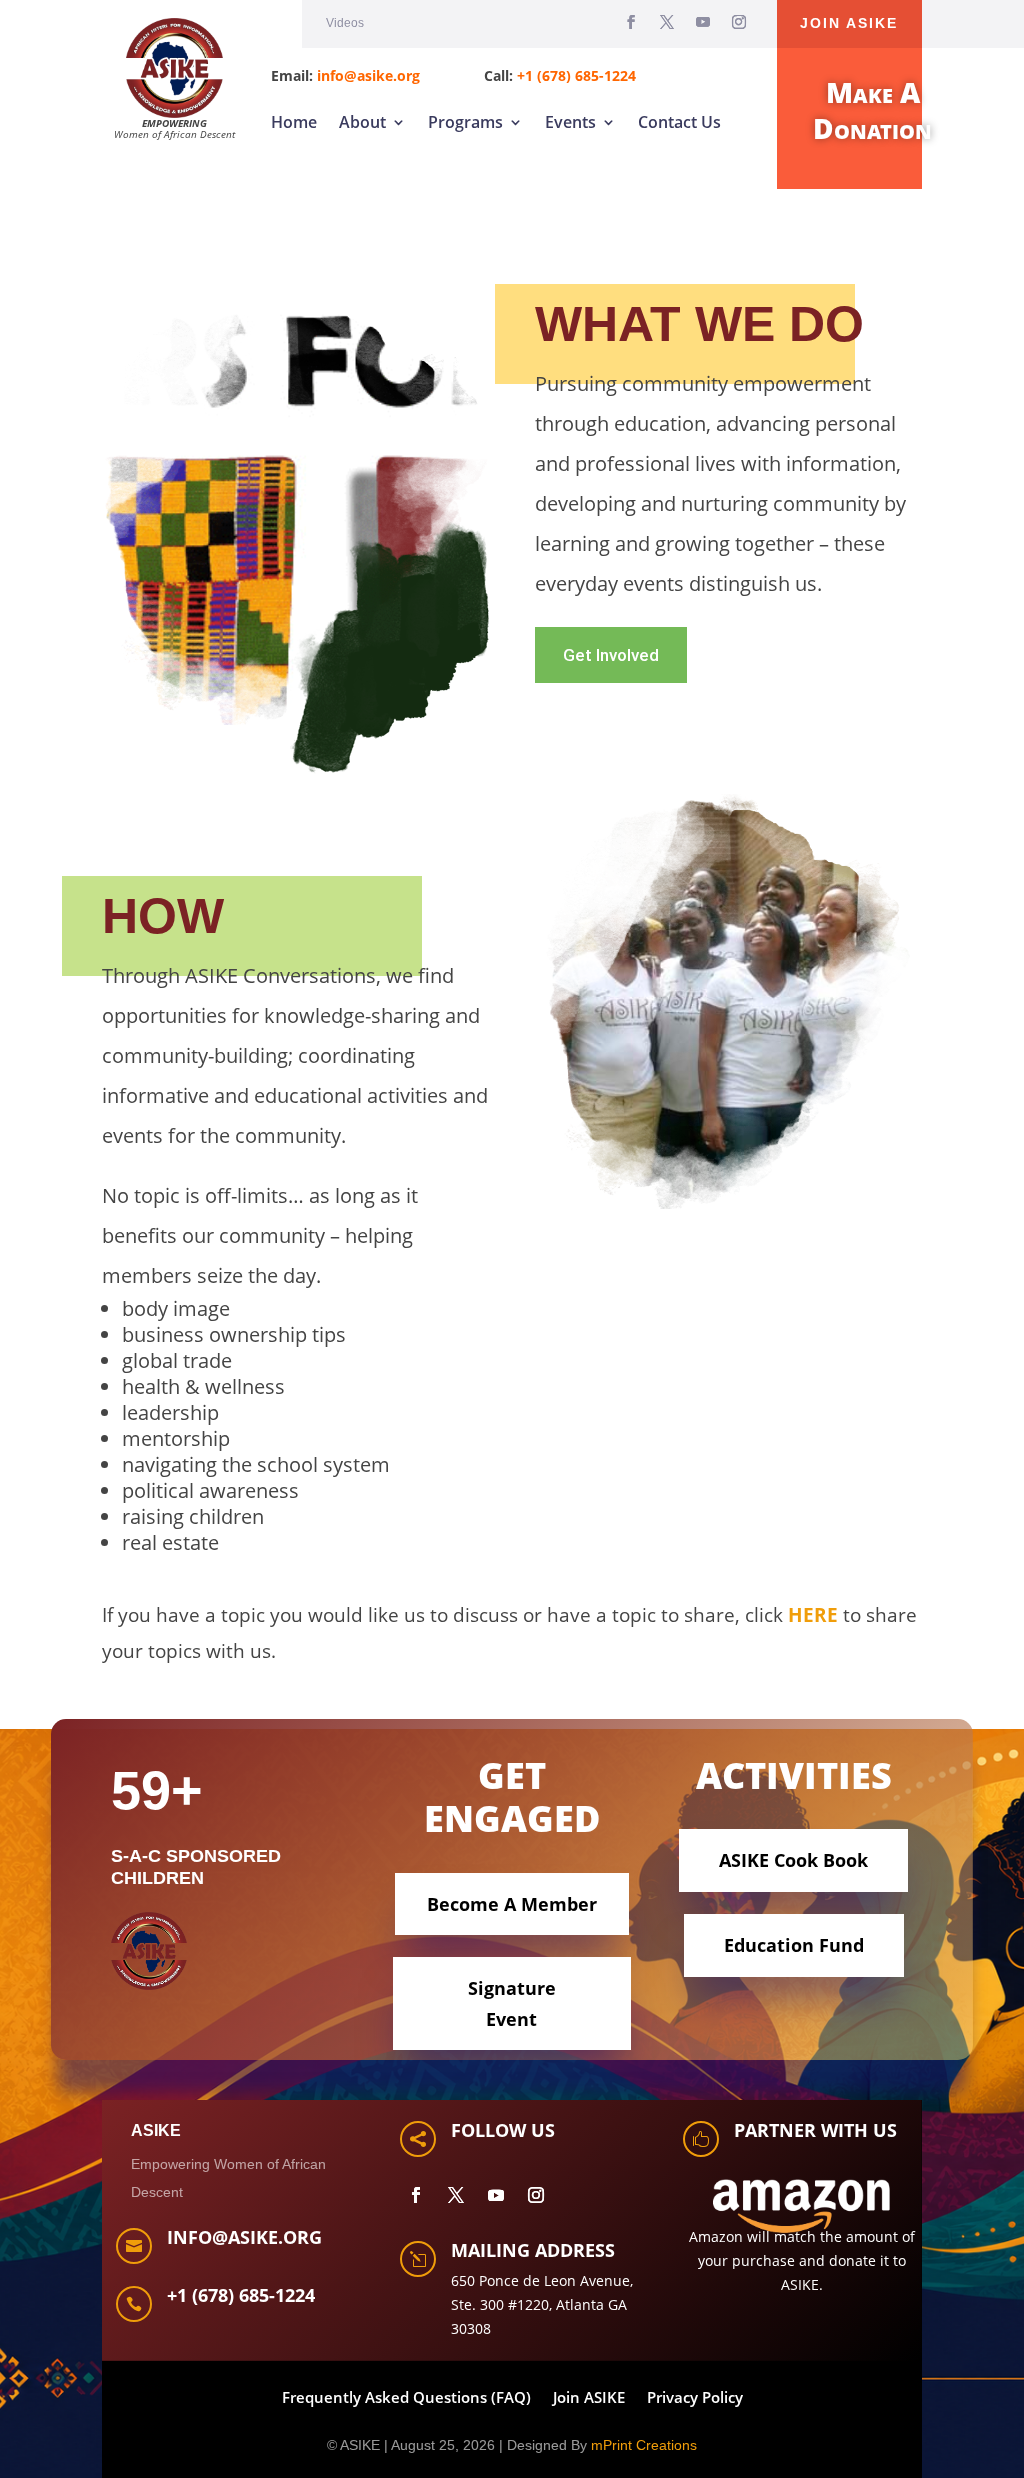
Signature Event (512, 2003)
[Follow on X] (667, 22)
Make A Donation (872, 110)
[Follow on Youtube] (703, 22)
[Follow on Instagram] (739, 22)
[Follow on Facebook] (631, 22)
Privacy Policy (695, 2398)
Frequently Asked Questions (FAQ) (406, 2398)
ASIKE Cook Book (793, 1860)
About (362, 122)
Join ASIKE (849, 23)
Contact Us (679, 122)
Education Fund (794, 1945)
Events (570, 122)
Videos (345, 23)
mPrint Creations (644, 2445)
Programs (465, 122)
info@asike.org (368, 75)
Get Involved (611, 655)
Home (294, 122)
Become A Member (512, 1904)
